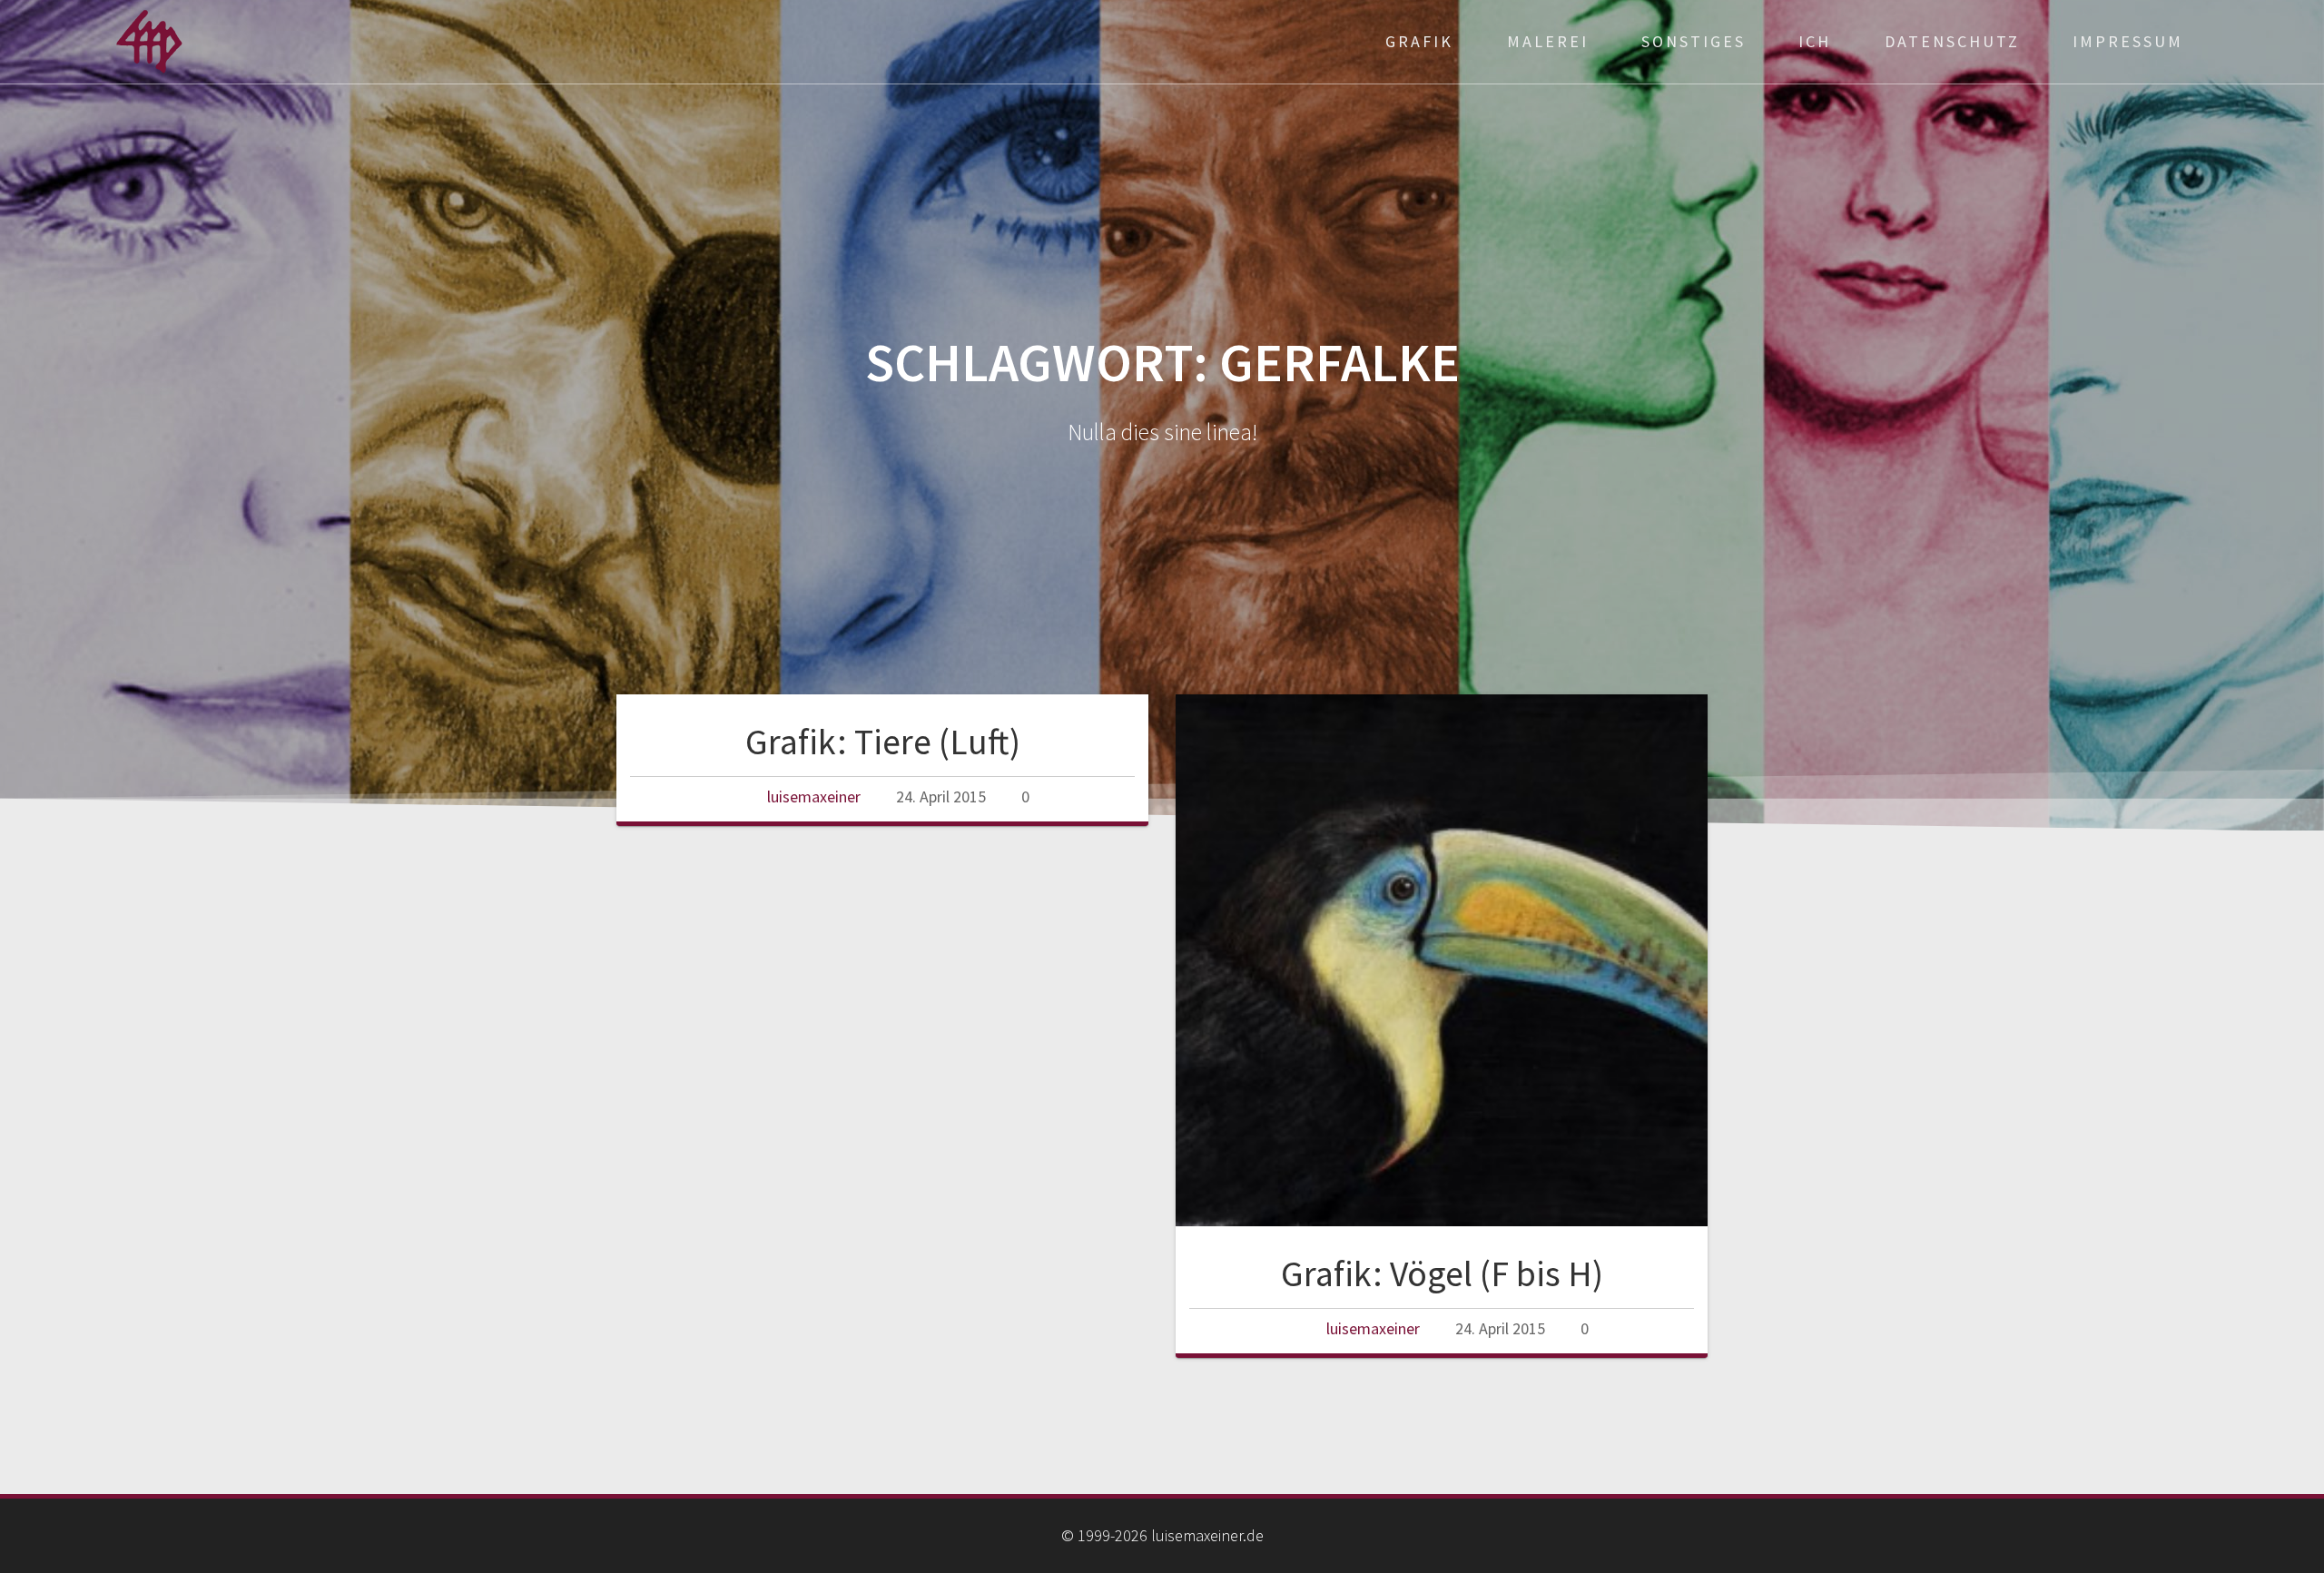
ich (1815, 41)
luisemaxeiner (814, 796)
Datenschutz (1952, 41)
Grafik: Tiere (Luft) (883, 742)
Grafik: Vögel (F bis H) (1442, 1273)
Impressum (2128, 41)
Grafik (1419, 41)
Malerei (1548, 41)
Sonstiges (1694, 41)
